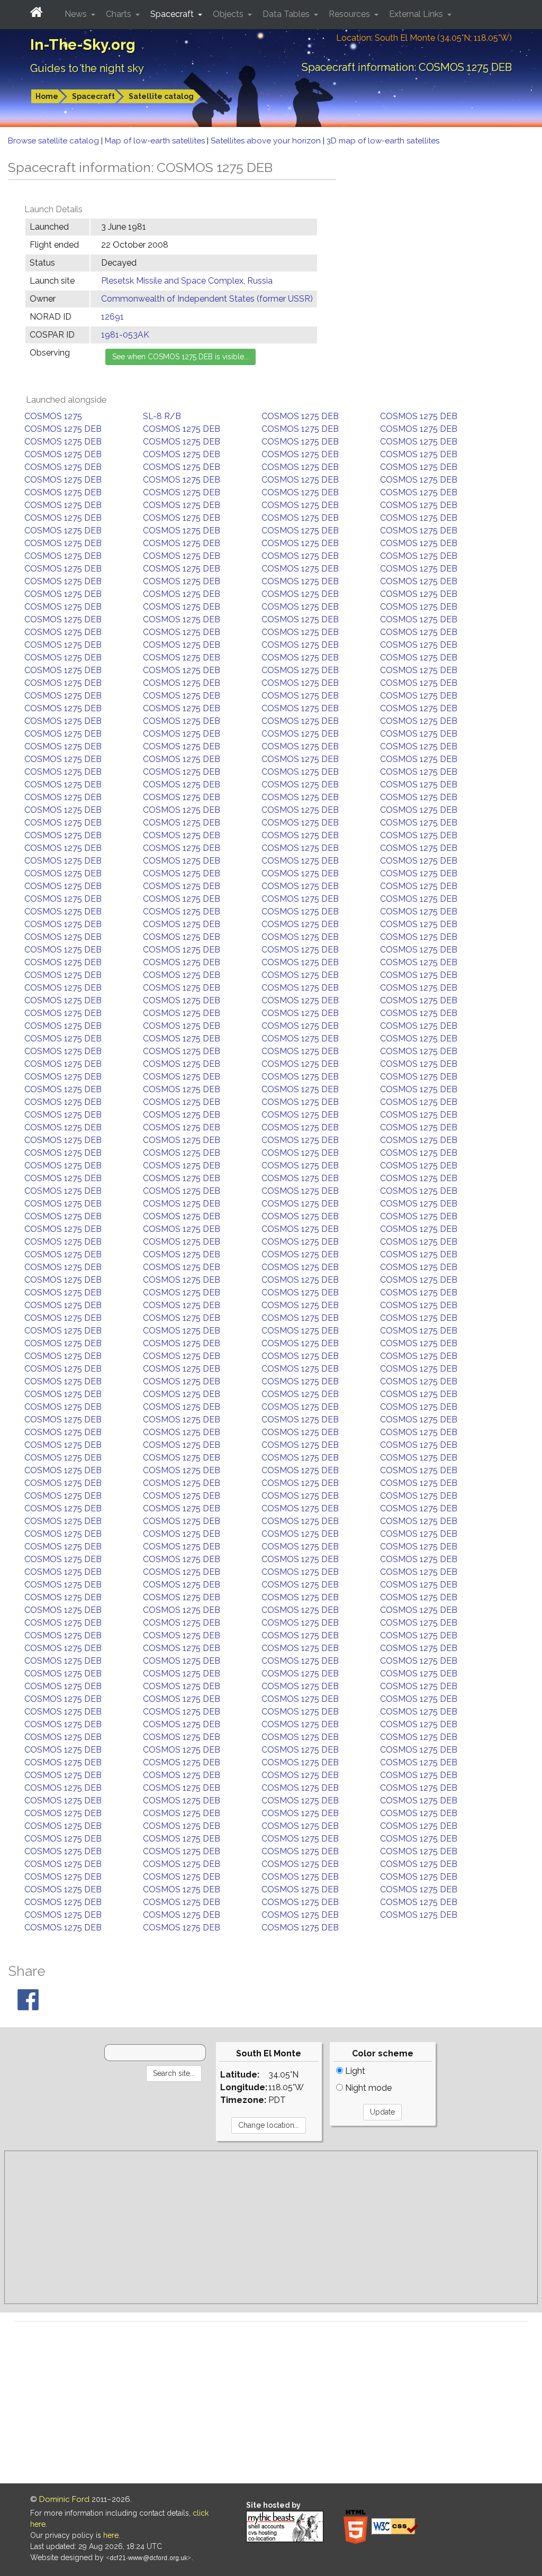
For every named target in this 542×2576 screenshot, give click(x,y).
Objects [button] (229, 14)
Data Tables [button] (287, 14)
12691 (112, 317)
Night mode (367, 2088)
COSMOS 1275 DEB (300, 416)
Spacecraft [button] (173, 14)
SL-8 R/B (162, 416)
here (111, 2535)
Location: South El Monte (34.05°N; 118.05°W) (424, 38)
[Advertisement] (271, 2227)
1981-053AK (125, 335)
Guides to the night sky (87, 68)
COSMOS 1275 (53, 416)
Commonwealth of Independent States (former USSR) (207, 299)
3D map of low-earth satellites (383, 141)
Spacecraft (93, 96)
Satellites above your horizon (267, 141)
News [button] (77, 14)
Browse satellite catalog (55, 141)
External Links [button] (417, 14)
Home (47, 96)
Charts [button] (120, 14)
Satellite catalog (161, 96)
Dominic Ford (64, 2499)
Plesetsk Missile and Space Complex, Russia (187, 281)
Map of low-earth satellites (156, 141)
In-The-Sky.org (83, 45)
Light (354, 2071)
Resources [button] (350, 14)
